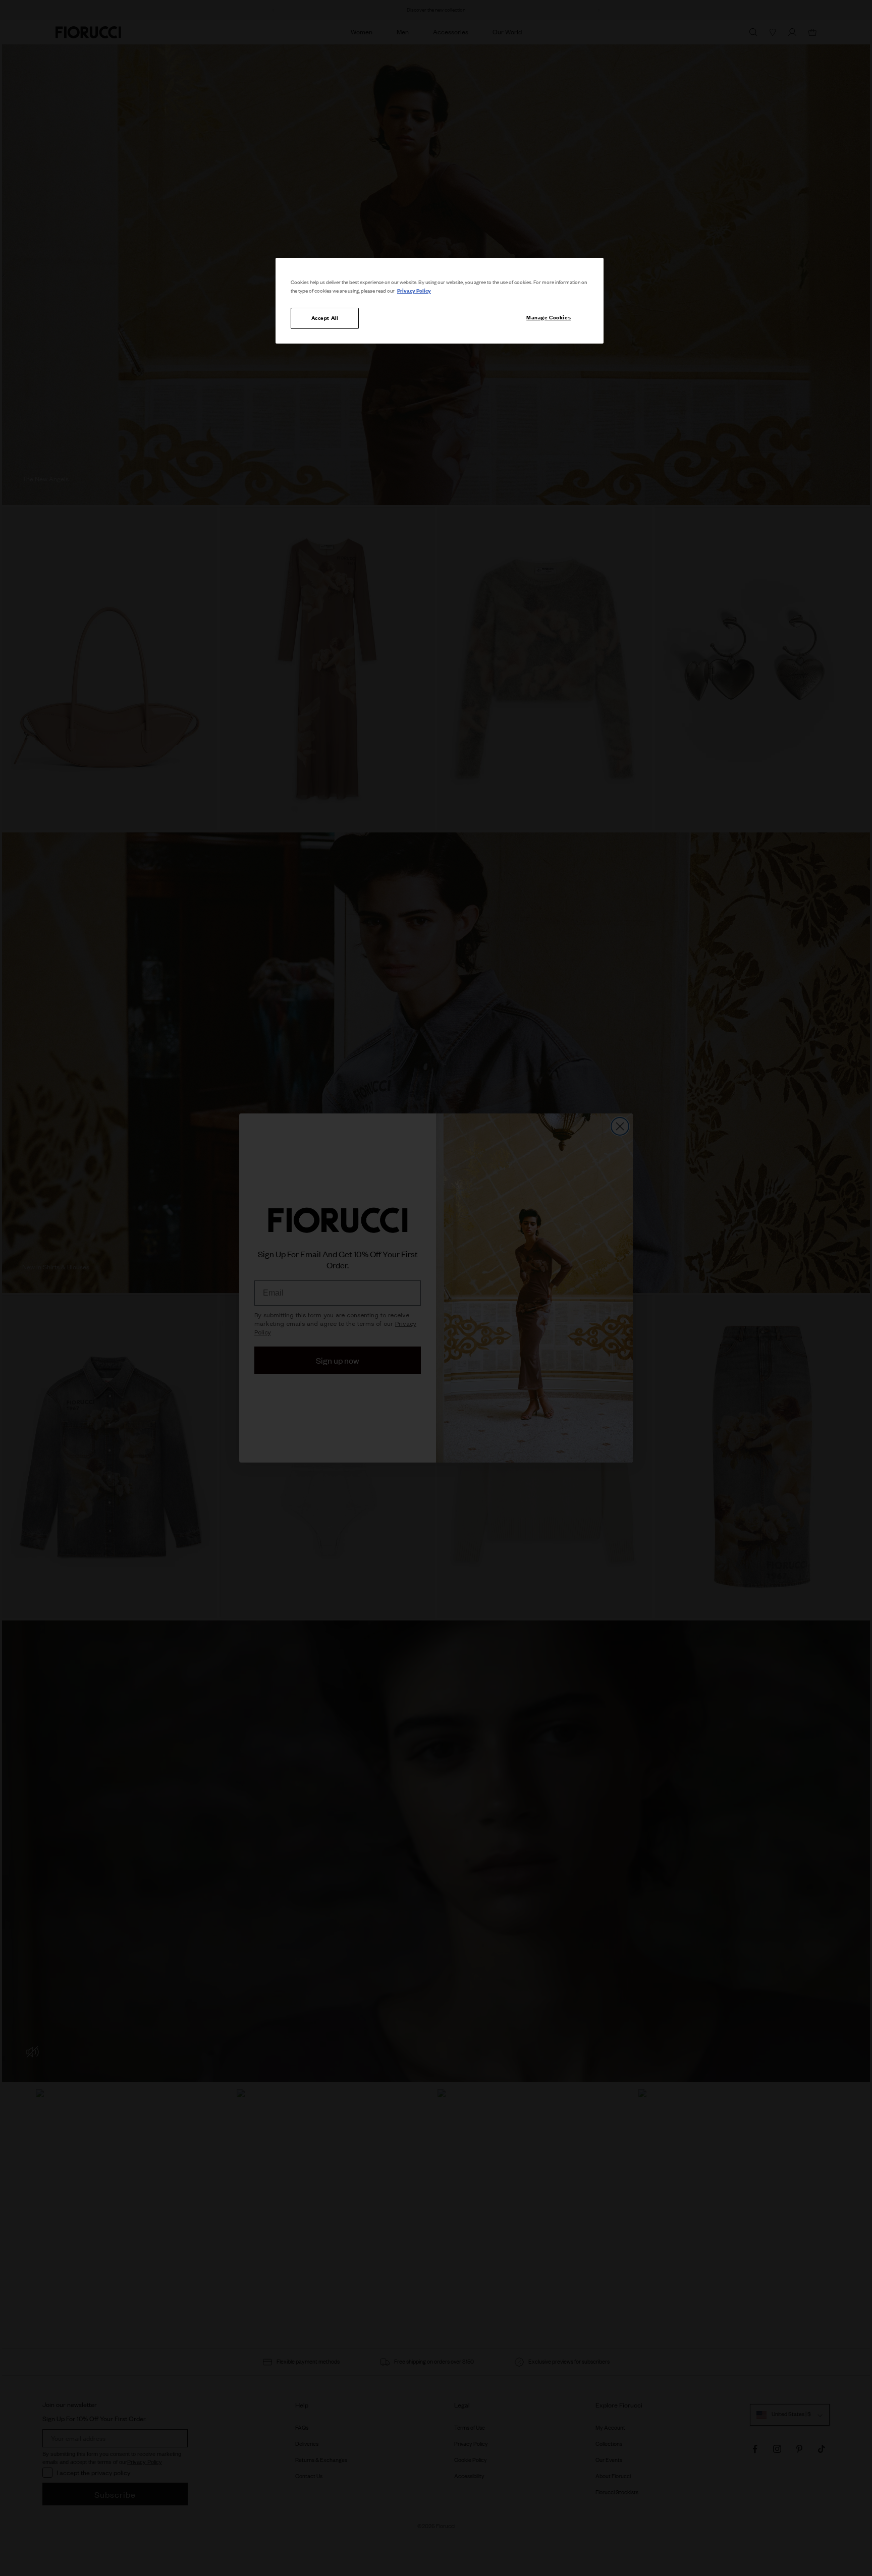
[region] (440, 301)
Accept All (325, 318)
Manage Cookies (549, 317)
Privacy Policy (414, 291)
